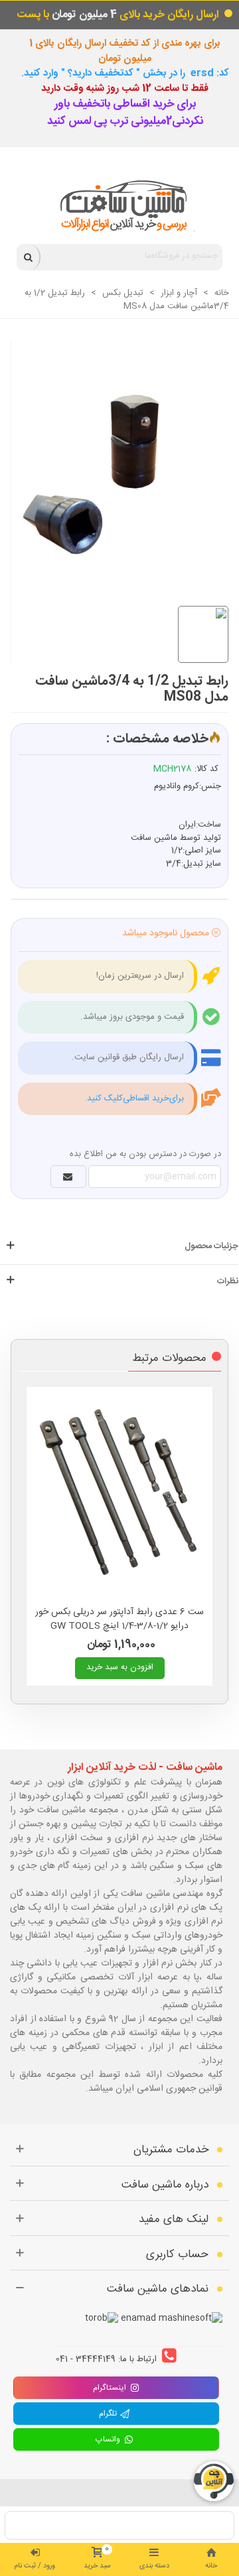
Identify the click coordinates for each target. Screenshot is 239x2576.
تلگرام (110, 2414)
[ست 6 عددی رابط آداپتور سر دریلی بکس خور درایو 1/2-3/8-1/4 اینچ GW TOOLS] (119, 1493)
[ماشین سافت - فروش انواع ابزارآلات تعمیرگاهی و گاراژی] (120, 206)
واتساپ (110, 2439)
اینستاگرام (110, 2388)
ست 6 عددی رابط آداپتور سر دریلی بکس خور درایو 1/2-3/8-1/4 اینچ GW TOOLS (119, 1619)
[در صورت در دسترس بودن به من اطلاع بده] (68, 1177)
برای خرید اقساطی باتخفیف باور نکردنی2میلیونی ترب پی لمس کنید (125, 113)
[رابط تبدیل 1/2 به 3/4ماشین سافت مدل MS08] (113, 459)
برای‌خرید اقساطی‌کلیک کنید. (134, 1098)
